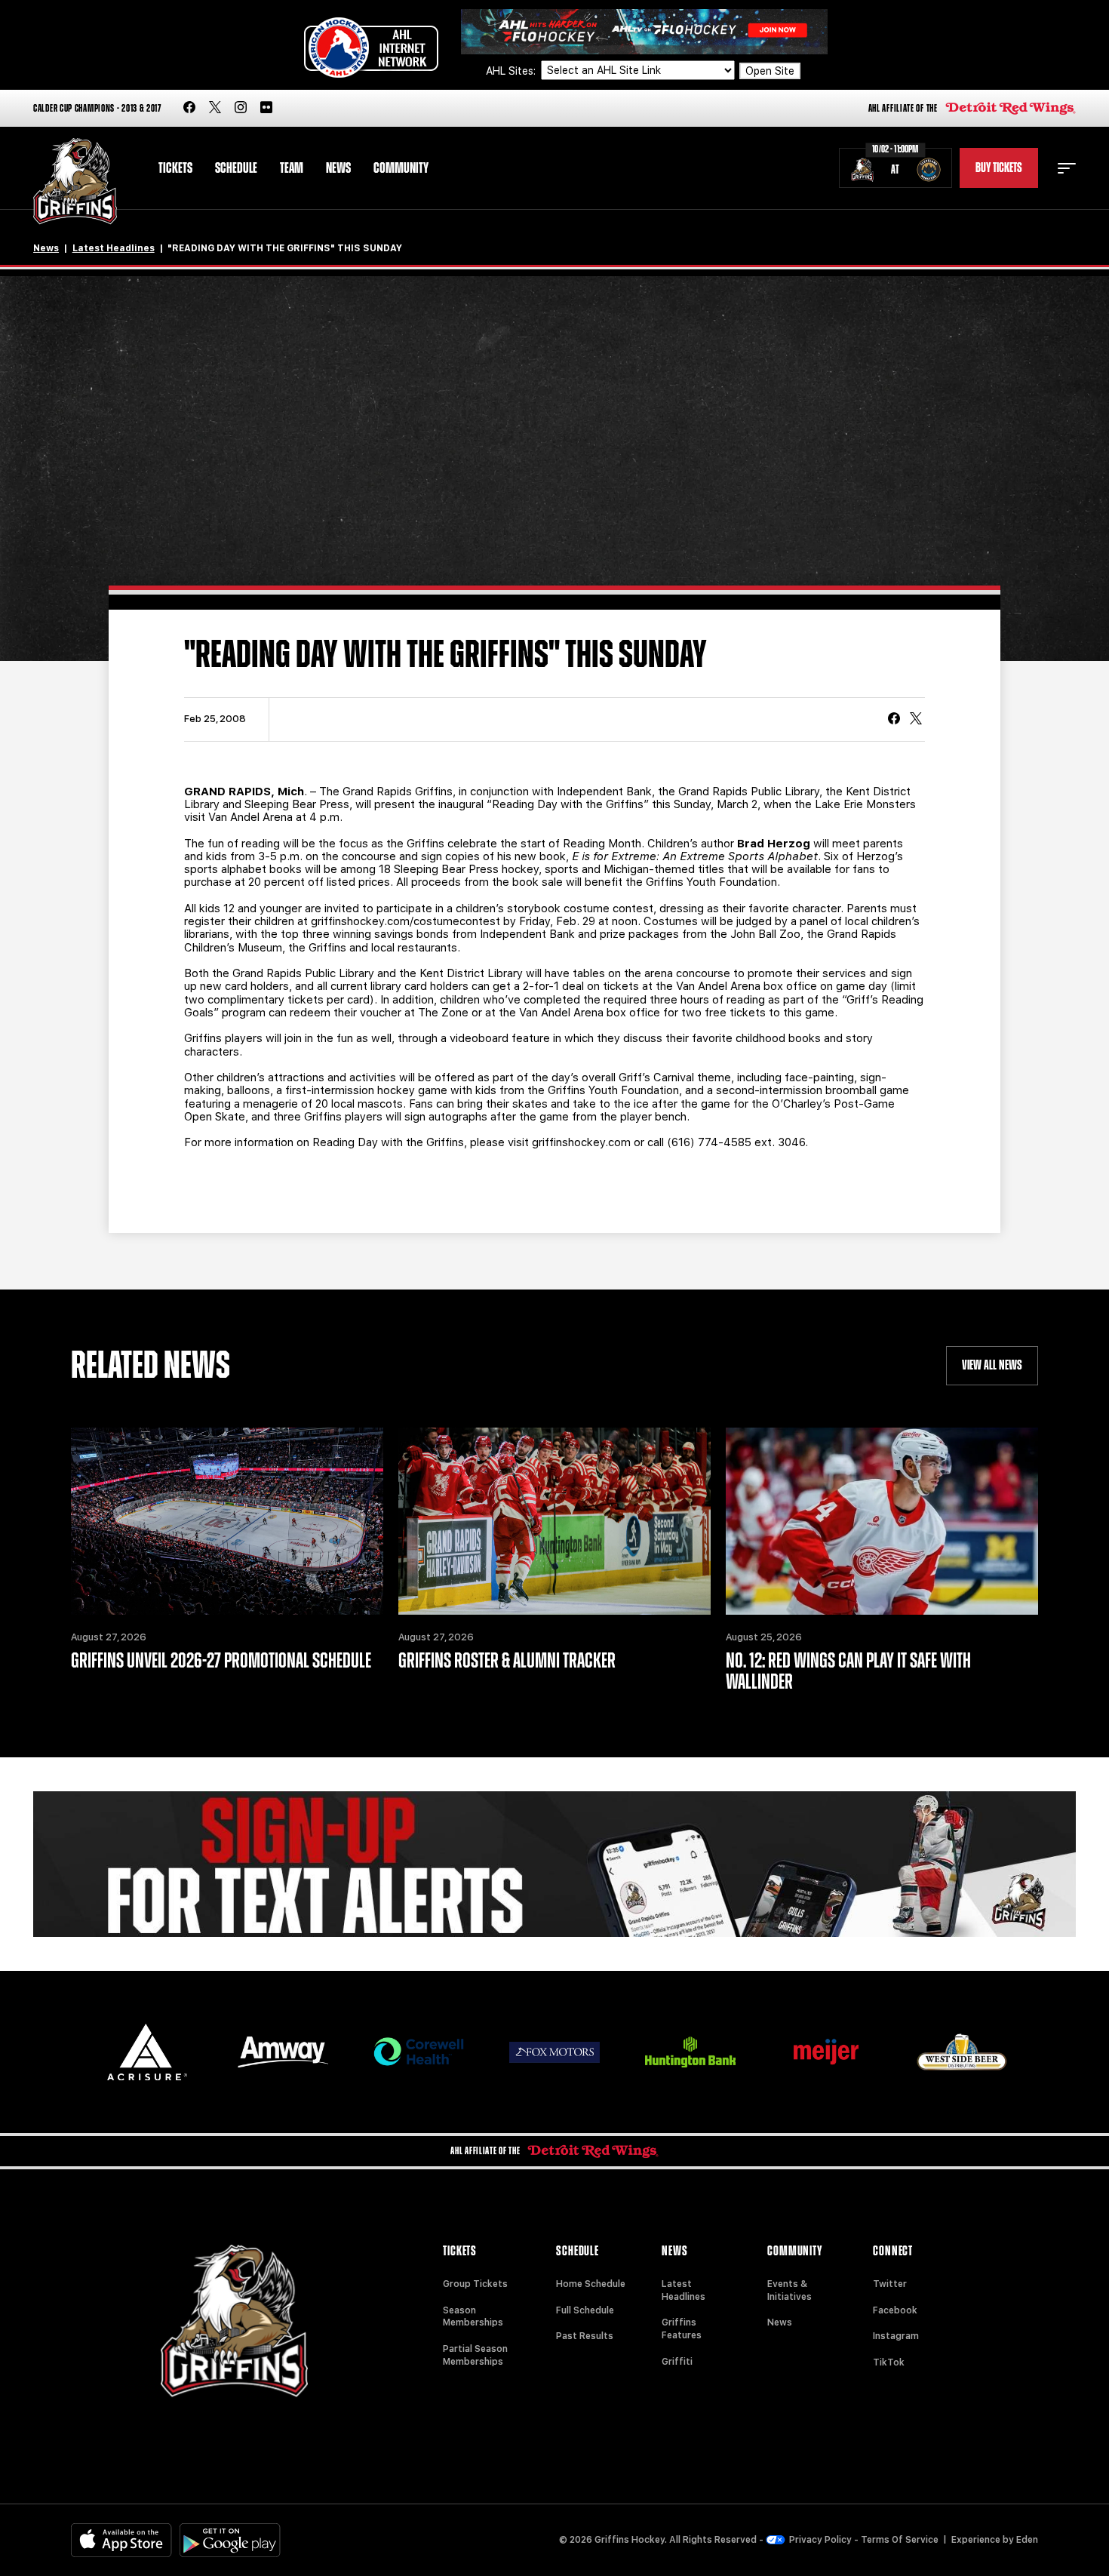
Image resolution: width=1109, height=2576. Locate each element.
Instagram (896, 2336)
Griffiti (677, 2362)
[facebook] (189, 108)
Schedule (236, 168)
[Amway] (283, 2052)
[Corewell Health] (419, 2052)
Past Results (585, 2336)
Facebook (895, 2310)
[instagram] (241, 108)
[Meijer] (826, 2052)
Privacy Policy (820, 2540)
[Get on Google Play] (230, 2540)
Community (401, 168)
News (338, 168)
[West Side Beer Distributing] (962, 2052)
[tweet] (916, 720)
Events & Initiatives (790, 2290)
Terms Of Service (900, 2540)
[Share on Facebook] (894, 720)
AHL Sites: (512, 71)
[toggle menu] (1067, 168)
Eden (1027, 2540)
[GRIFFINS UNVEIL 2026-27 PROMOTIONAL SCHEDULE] (227, 1521)
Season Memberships (473, 2317)
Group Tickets (475, 2284)
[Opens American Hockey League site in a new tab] (371, 48)
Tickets (175, 168)
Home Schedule (591, 2284)
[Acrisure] (147, 2052)
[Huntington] (690, 2052)
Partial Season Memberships (475, 2355)
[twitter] (215, 108)
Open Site (770, 71)
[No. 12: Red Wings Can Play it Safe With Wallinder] (882, 1521)
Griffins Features (682, 2329)
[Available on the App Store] (121, 2540)
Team (292, 168)
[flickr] (266, 108)
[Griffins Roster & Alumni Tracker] (554, 1521)
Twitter (890, 2284)
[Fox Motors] (554, 2052)
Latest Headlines (114, 248)
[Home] (75, 181)
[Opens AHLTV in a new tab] (644, 31)
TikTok (889, 2362)
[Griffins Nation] (554, 1864)
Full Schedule (585, 2310)
